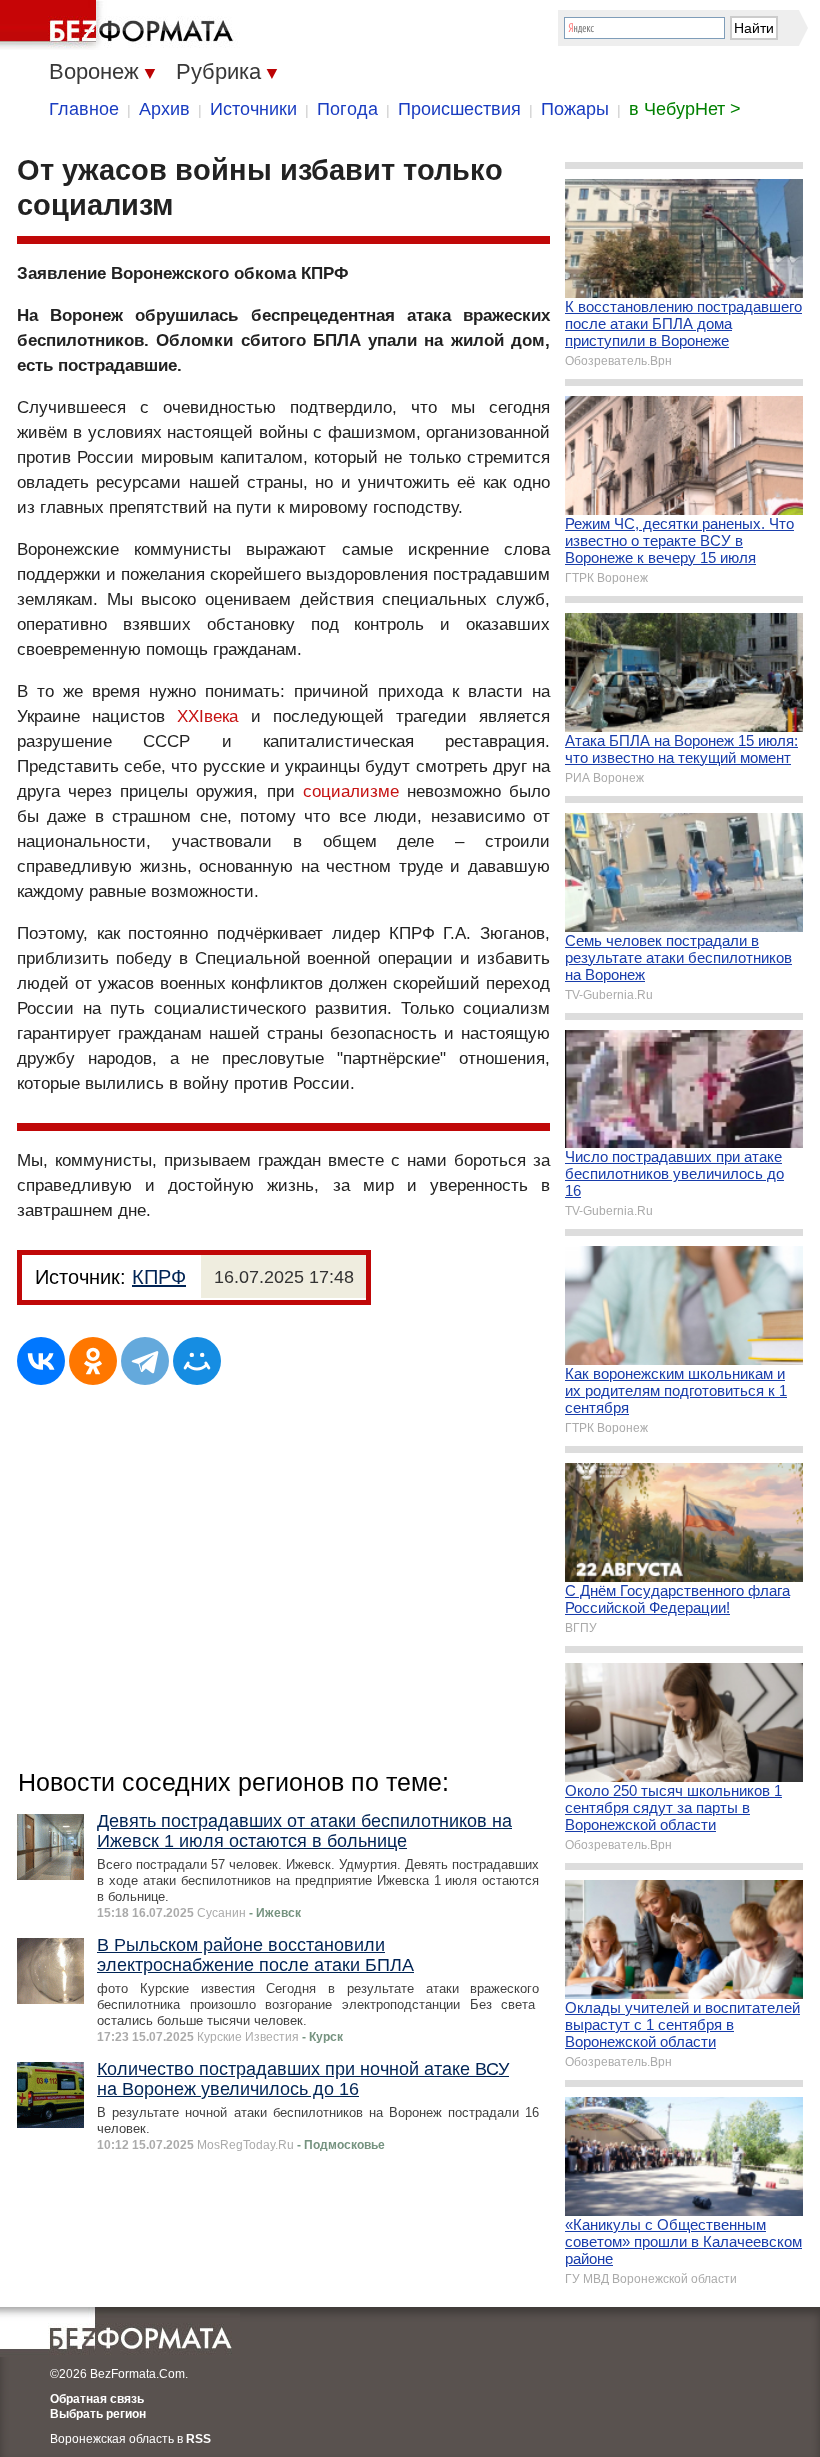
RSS (198, 2439)
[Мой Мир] (197, 1361)
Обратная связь (97, 2399)
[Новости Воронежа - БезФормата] (120, 25)
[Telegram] (145, 1361)
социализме (351, 791)
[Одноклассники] (93, 1361)
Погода (347, 109)
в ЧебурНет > (685, 109)
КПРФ (159, 1277)
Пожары (575, 109)
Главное (84, 109)
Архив (164, 109)
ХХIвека (207, 716)
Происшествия (459, 109)
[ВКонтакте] (41, 1361)
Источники (253, 109)
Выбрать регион (98, 2414)
